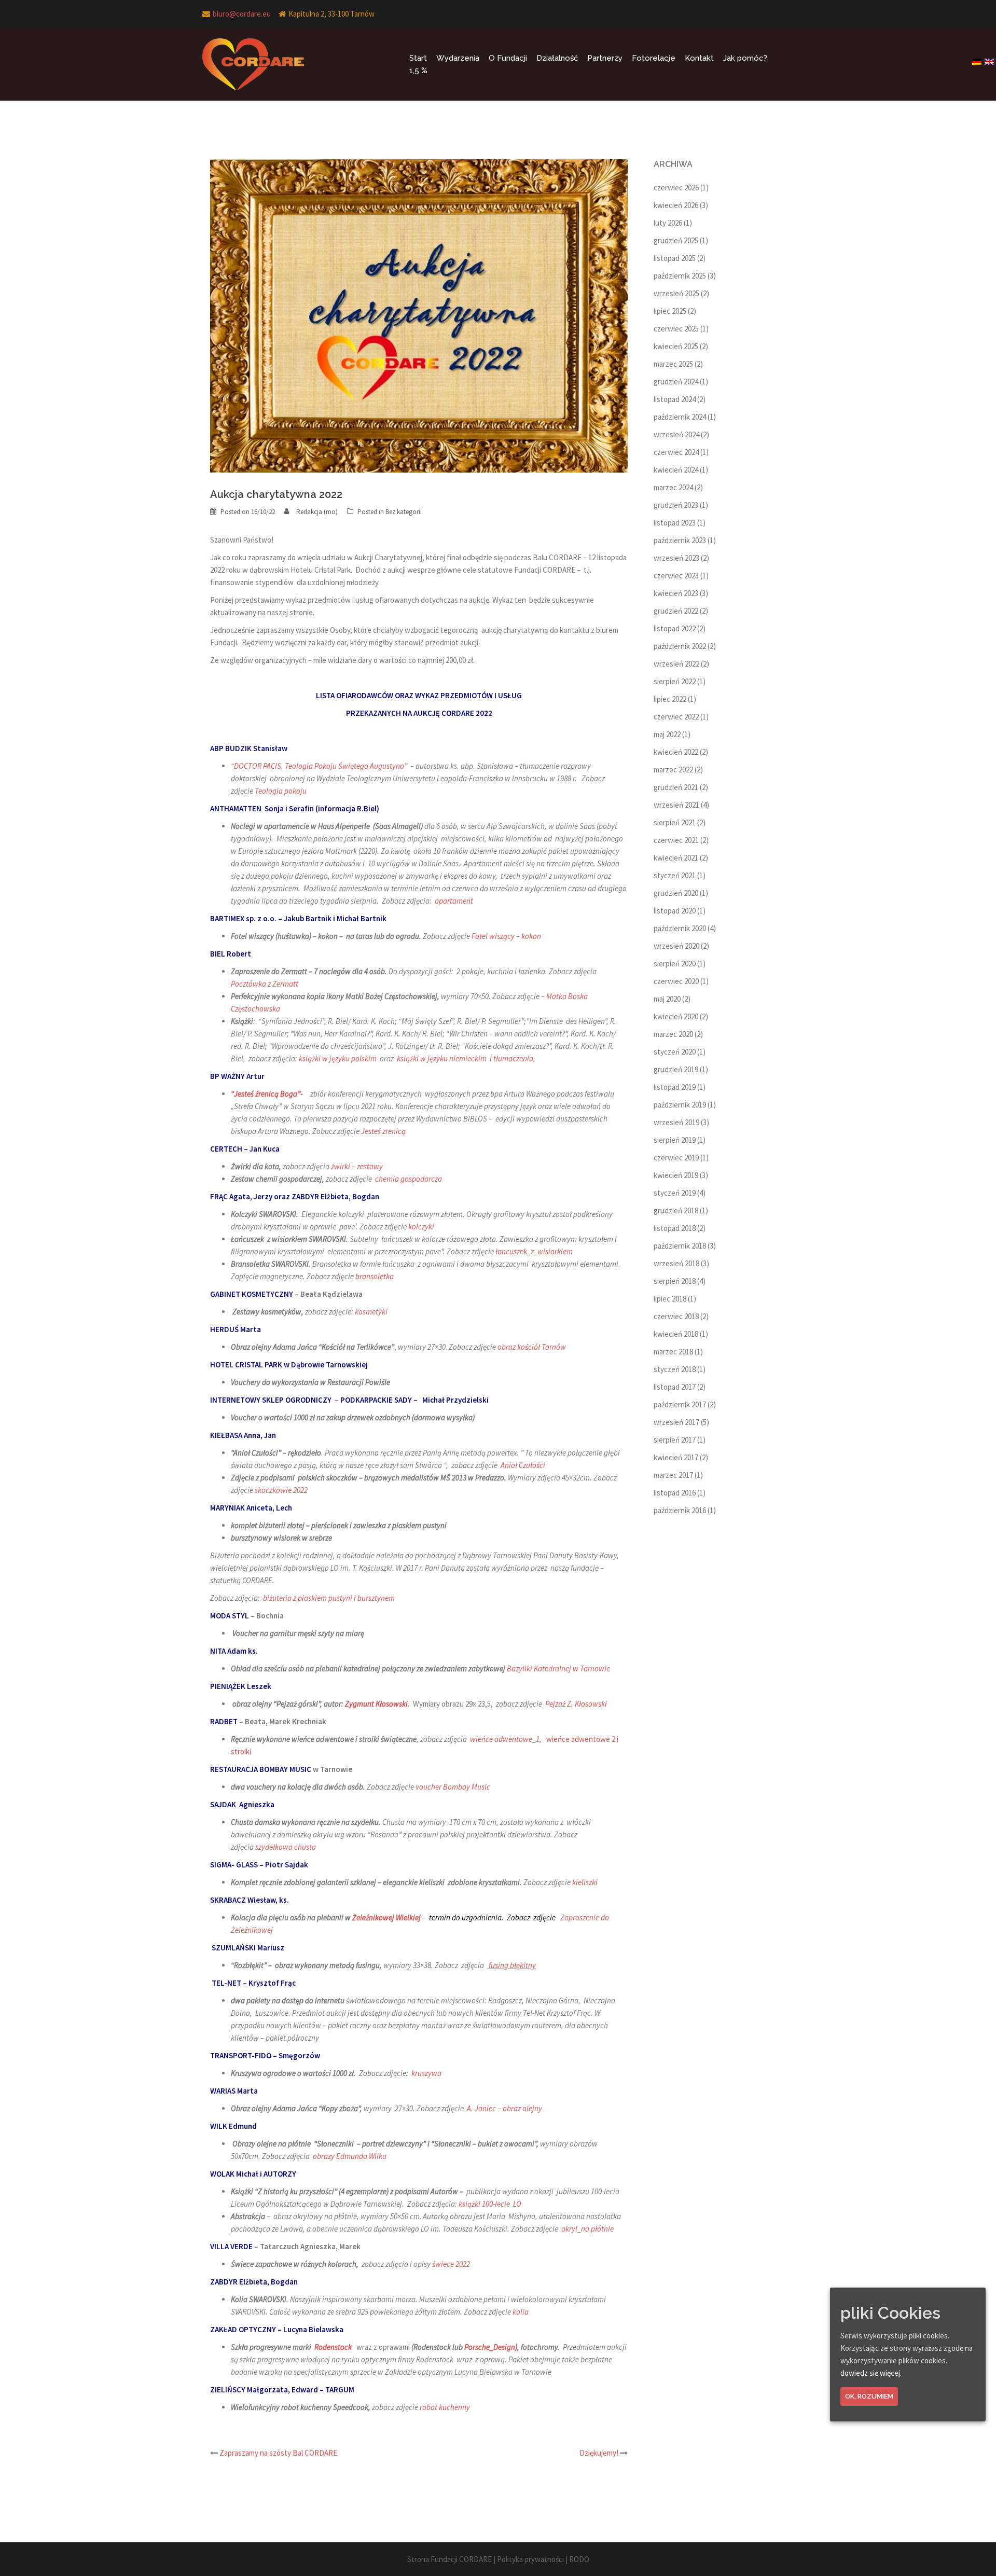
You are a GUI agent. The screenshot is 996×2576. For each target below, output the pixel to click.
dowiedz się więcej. (871, 2373)
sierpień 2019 (675, 1140)
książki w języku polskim (338, 1058)
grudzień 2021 (676, 787)
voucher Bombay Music (453, 1787)
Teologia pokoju (281, 791)
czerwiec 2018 (676, 1316)
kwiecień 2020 (676, 1016)
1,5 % (418, 71)
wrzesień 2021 (676, 805)
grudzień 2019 (676, 1069)
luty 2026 (668, 223)
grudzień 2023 (676, 505)
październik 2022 (680, 646)
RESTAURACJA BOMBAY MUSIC (261, 1769)
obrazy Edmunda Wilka (350, 2156)
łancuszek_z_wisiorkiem (534, 1251)
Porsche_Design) (491, 2347)
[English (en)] (990, 58)
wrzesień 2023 (676, 558)
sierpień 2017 (675, 1440)
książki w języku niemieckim (442, 1058)
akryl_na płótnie (587, 2229)
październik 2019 (680, 1105)
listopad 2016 (675, 1493)
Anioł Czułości (522, 1465)
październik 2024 (680, 417)
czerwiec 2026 (676, 188)
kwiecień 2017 (676, 1457)
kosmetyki (371, 1312)
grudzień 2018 (676, 1210)
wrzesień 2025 (676, 293)
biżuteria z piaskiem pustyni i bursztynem (329, 1598)
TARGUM (340, 2390)
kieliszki (585, 1882)
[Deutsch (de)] (977, 58)
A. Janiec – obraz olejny (504, 2108)
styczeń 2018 (675, 1369)
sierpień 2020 (675, 964)
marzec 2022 (673, 770)
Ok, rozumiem (869, 2396)
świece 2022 (451, 2264)
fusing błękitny (512, 1965)
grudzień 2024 (676, 382)
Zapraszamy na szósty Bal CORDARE (278, 2453)
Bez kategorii (404, 512)
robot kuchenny (445, 2407)
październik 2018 (680, 1246)
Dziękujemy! (599, 2453)
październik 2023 (680, 540)
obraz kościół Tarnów (532, 1347)
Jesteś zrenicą (383, 1131)
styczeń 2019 (675, 1193)
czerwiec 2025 (676, 329)
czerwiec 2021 (676, 840)
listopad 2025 (675, 258)
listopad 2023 (675, 523)
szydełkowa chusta (286, 1847)
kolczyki (421, 1227)
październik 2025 (680, 276)
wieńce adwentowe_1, (506, 1739)
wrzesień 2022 (676, 664)
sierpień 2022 (675, 681)
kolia (521, 2312)
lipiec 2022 (670, 699)
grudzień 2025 (676, 240)
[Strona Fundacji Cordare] (253, 64)
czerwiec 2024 (676, 452)
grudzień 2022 (676, 611)
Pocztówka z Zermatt (265, 984)
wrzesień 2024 (676, 434)
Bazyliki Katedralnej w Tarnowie (558, 1668)
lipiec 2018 (670, 1299)
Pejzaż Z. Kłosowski (576, 1704)
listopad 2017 (675, 1387)
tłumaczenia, (514, 1058)
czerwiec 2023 (676, 576)
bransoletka (375, 1276)
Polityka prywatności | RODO (543, 2559)
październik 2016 (680, 1510)
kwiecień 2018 (676, 1334)
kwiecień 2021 (676, 858)
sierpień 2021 (675, 822)
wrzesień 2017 (676, 1422)
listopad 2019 (675, 1087)
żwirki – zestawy (357, 1166)
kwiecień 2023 (676, 593)
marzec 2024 (673, 487)
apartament (453, 901)
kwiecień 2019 (676, 1175)
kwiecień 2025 (676, 346)
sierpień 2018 (675, 1281)
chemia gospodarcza (409, 1179)
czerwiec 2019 (676, 1158)
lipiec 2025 (670, 311)
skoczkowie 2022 (281, 1490)
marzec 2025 (673, 364)
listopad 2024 (675, 399)
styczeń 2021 (675, 875)
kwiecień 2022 (676, 752)
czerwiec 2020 (676, 981)
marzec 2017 (673, 1475)
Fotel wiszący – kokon (506, 936)
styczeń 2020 (675, 1052)
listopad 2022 (675, 628)
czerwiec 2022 (676, 717)
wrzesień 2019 (676, 1122)
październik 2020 (680, 928)
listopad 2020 (675, 911)
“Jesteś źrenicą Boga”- (268, 1094)
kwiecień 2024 (676, 470)
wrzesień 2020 (676, 946)
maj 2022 (667, 734)
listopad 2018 (675, 1228)
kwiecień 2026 (676, 205)
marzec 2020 (673, 1034)
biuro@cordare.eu (242, 14)
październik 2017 (680, 1404)
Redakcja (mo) (317, 512)
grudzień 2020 (676, 893)
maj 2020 (667, 999)
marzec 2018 (673, 1352)
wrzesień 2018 (676, 1263)
